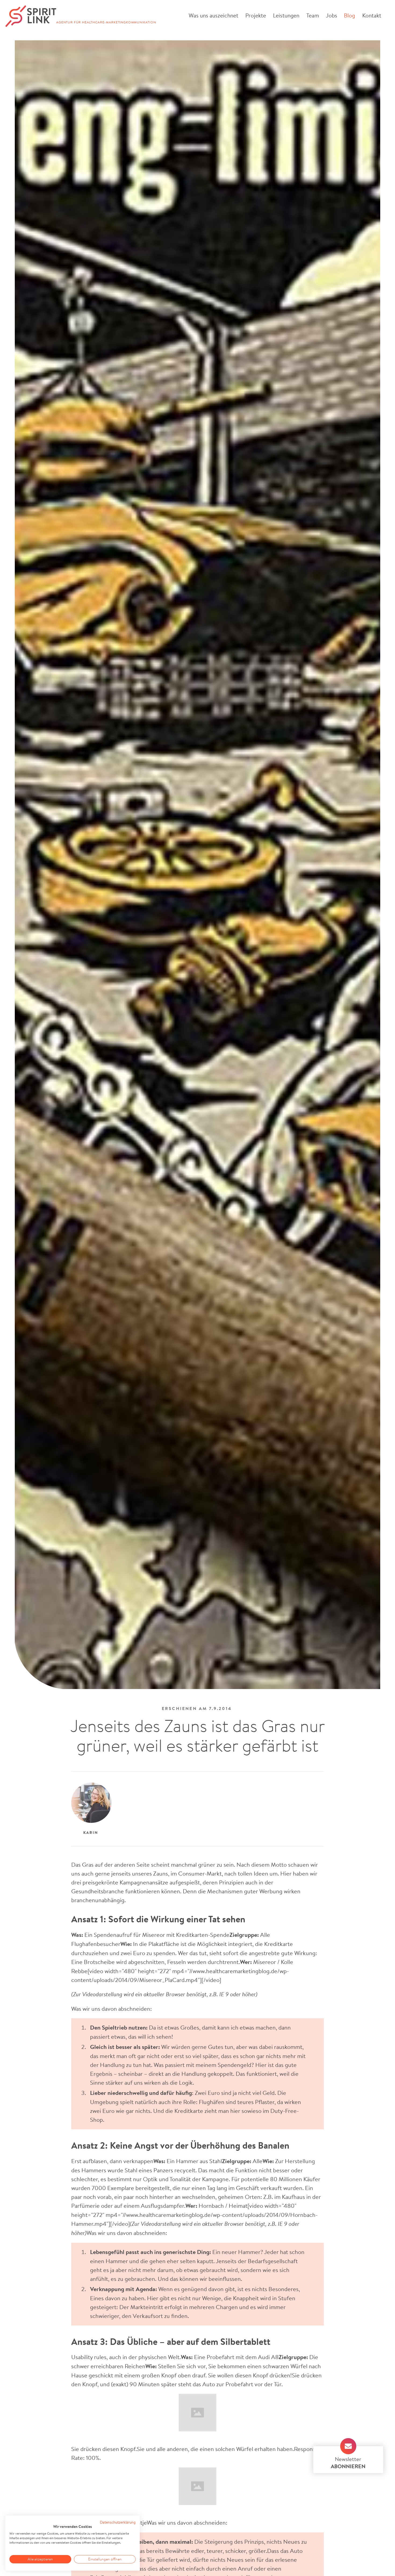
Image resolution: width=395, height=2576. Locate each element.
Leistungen (286, 15)
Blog (349, 15)
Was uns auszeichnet (213, 15)
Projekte (256, 15)
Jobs (331, 15)
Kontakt (372, 15)
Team (312, 15)
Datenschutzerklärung (118, 2522)
